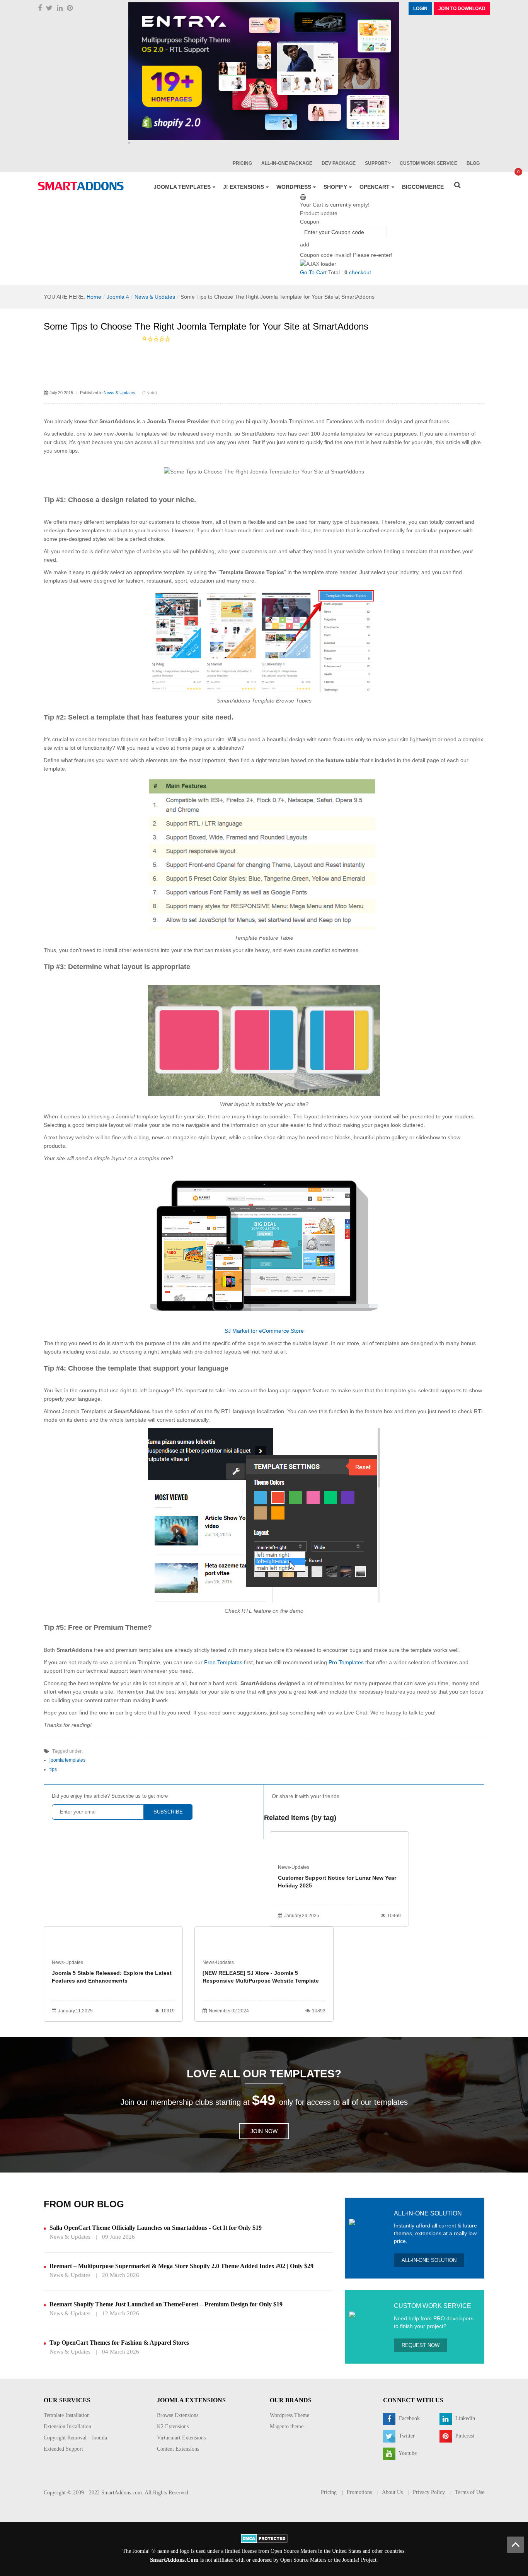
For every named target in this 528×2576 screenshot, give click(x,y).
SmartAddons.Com (174, 2560)
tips (53, 1769)
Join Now (264, 2131)
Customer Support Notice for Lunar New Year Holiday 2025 (337, 1882)
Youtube (407, 2453)
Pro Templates (346, 1662)
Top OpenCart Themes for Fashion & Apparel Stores (119, 2343)
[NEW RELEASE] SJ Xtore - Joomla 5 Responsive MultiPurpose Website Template (261, 1977)
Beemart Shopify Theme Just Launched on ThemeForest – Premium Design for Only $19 (166, 2304)
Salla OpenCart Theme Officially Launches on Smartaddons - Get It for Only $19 (156, 2228)
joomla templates (67, 1760)
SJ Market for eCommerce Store (264, 1331)
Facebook (409, 2418)
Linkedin (464, 2418)
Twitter (406, 2436)
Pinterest (464, 2436)
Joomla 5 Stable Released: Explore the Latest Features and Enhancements (112, 1977)
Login (420, 9)
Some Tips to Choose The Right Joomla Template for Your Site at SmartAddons (206, 326)
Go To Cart (313, 272)
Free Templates (223, 1662)
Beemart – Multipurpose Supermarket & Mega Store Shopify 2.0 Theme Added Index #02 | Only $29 (181, 2266)
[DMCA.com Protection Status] (264, 2538)
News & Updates (155, 297)
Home (94, 297)
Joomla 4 (118, 297)
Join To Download (462, 9)
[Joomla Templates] (81, 186)
